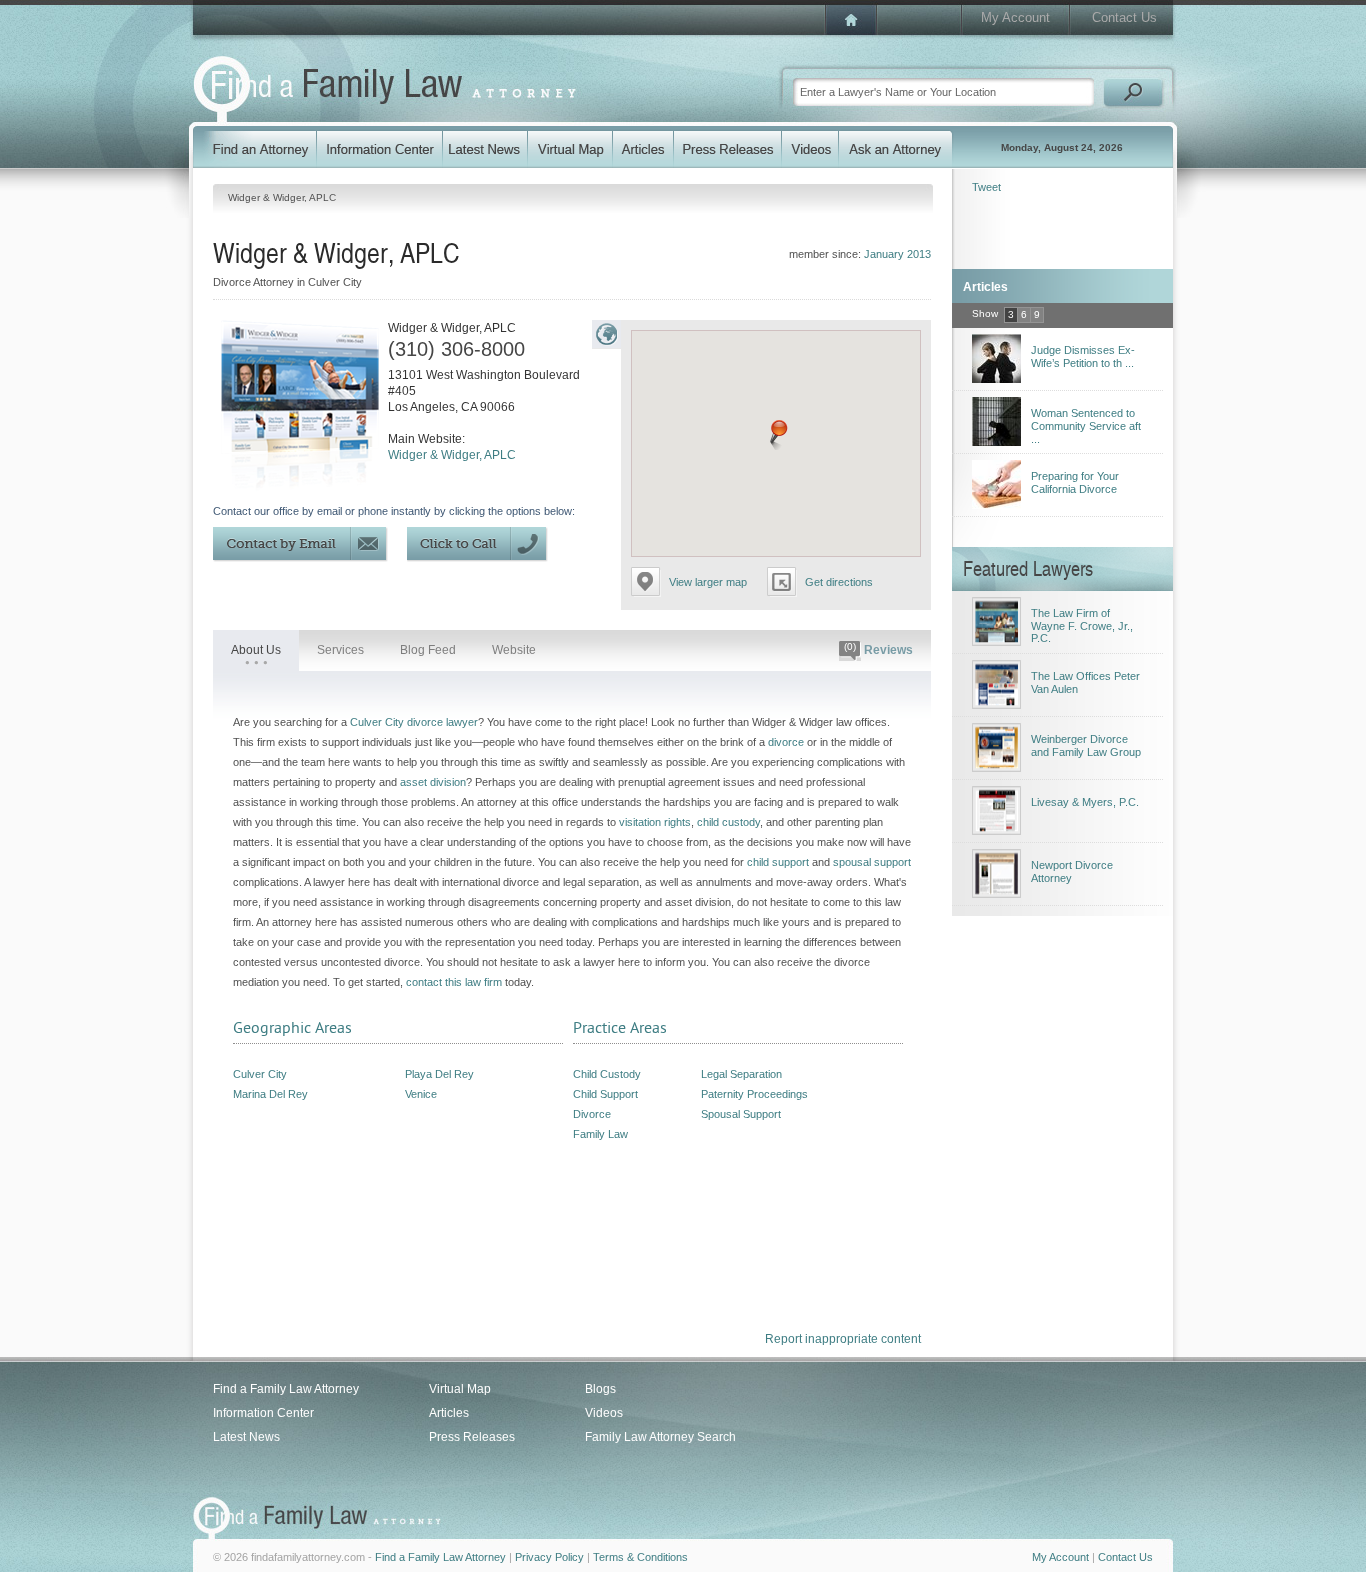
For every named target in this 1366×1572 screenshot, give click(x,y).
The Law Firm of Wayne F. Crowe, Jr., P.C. (1082, 625)
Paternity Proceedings (754, 1094)
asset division (433, 782)
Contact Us (1124, 17)
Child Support (605, 1094)
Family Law (600, 1134)
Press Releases (472, 1437)
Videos (604, 1413)
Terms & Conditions (640, 1557)
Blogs (600, 1389)
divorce (786, 742)
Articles (449, 1413)
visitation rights (655, 822)
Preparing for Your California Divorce (1075, 482)
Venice (421, 1094)
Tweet (986, 187)
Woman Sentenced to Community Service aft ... (1086, 426)
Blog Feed (428, 650)
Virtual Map (460, 1389)
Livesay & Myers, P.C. (1085, 802)
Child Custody (607, 1074)
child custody (728, 822)
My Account (1015, 17)
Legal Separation (741, 1074)
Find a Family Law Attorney (286, 1389)
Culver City (260, 1074)
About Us (256, 650)
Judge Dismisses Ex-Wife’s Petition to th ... (1083, 356)
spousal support (872, 862)
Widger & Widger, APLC (452, 455)
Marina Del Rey (270, 1094)
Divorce (592, 1114)
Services (340, 650)
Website (514, 650)
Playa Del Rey (439, 1074)
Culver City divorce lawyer (414, 722)
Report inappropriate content (843, 1339)
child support (778, 862)
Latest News (246, 1437)
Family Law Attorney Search (660, 1437)
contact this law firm (454, 982)
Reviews (878, 649)
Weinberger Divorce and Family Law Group (1086, 745)
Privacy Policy (549, 1557)
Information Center (263, 1413)
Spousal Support (741, 1114)
